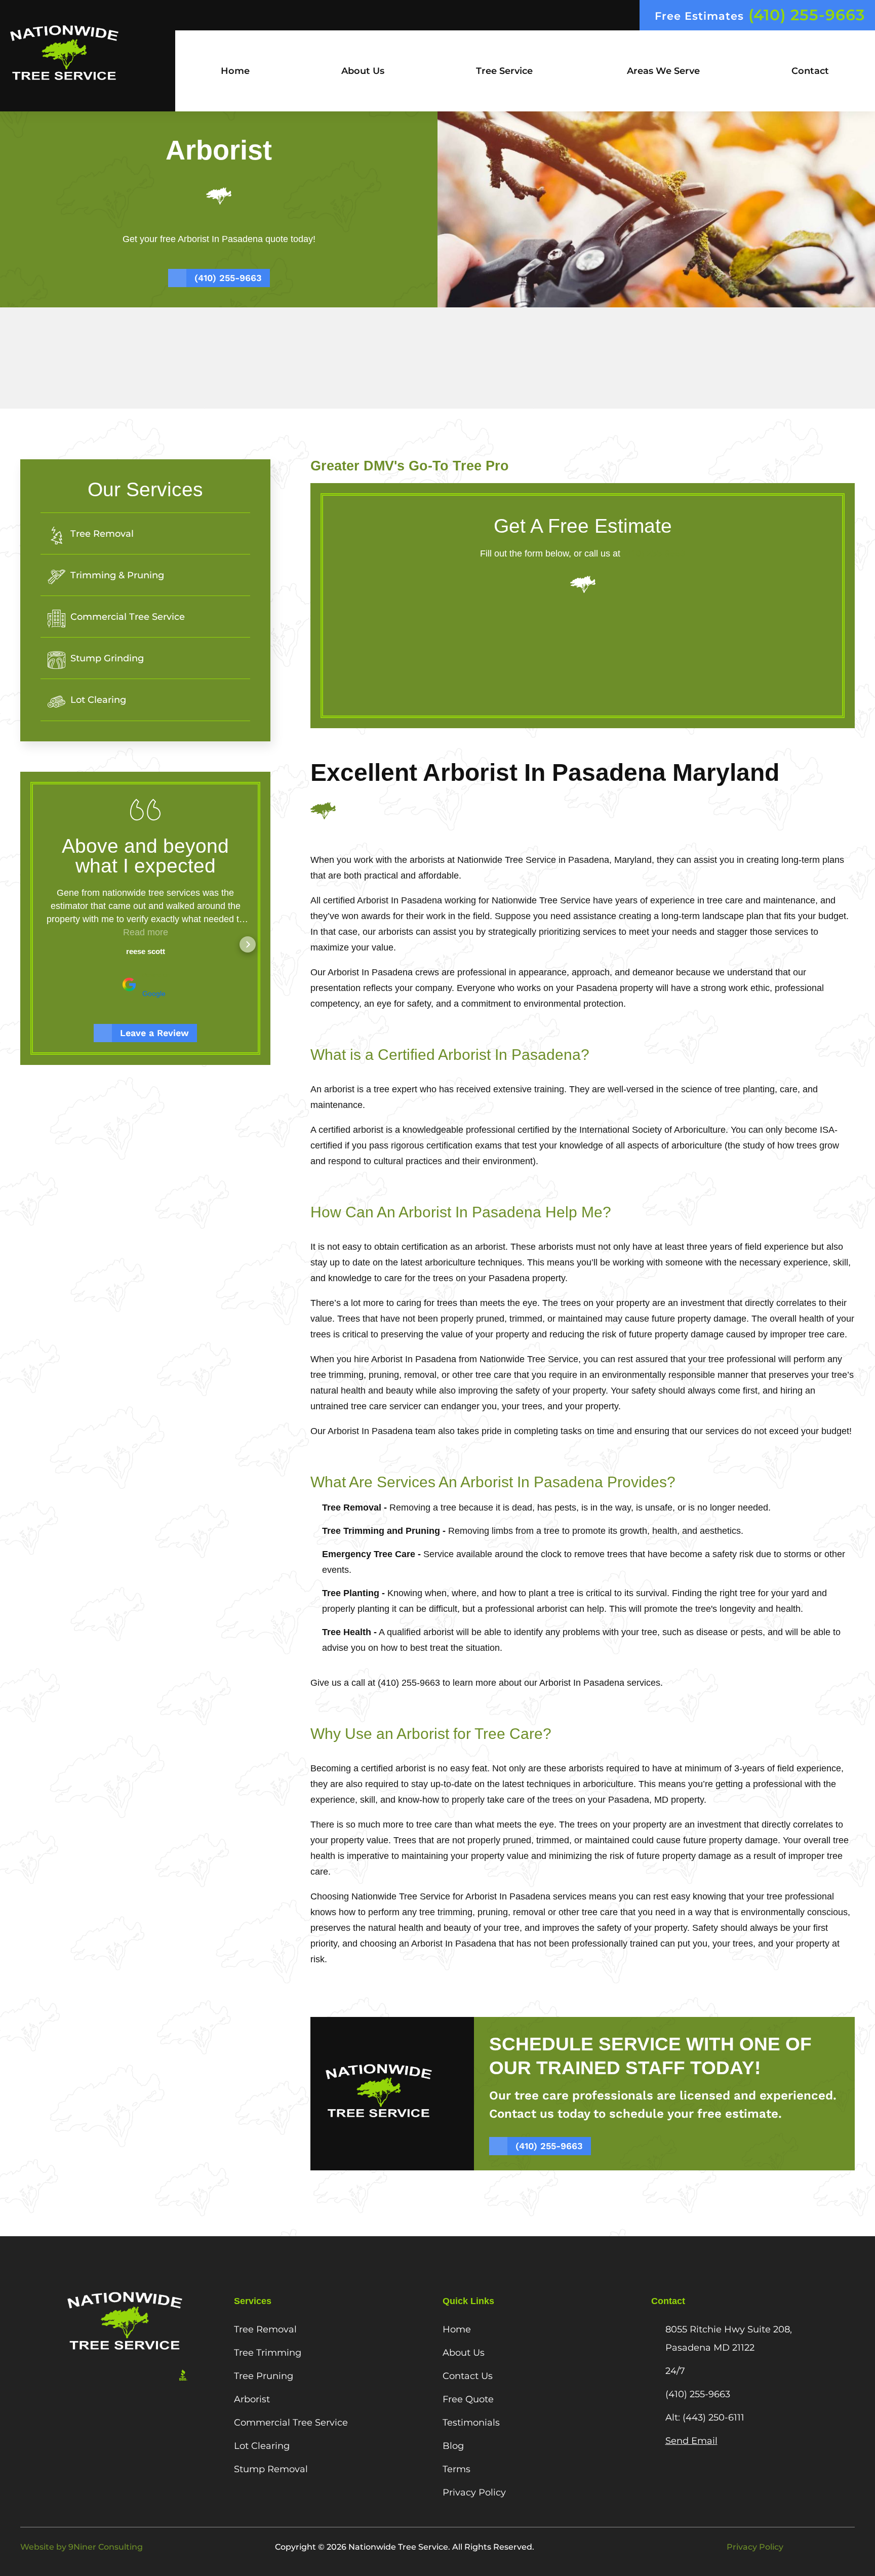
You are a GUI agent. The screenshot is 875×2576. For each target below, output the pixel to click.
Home (235, 71)
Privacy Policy (755, 2547)
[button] (43, 944)
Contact (810, 71)
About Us (363, 71)
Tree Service (504, 71)
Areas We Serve (662, 71)
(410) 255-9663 (654, 553)
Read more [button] (146, 932)
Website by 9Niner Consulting (82, 2547)
